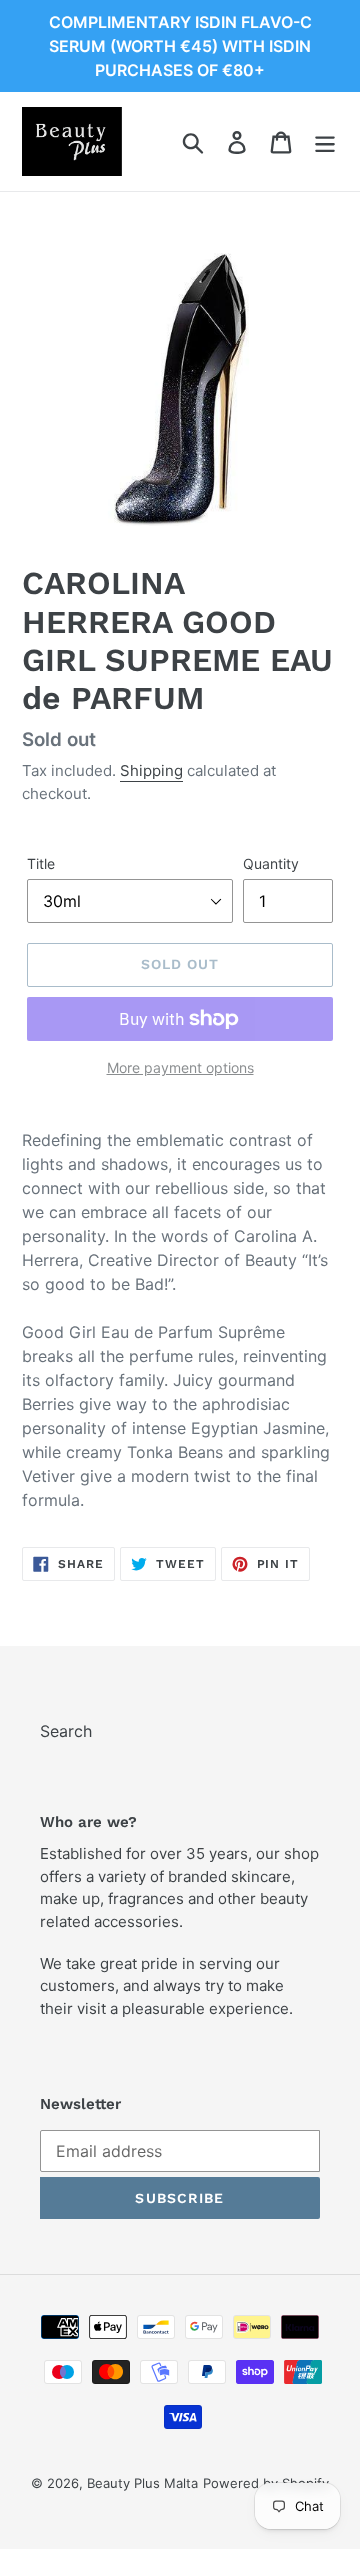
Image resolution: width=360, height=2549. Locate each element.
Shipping (151, 770)
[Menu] (325, 141)
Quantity (271, 863)
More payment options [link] (180, 1067)
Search (66, 1731)
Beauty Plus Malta (142, 2483)
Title (41, 863)
